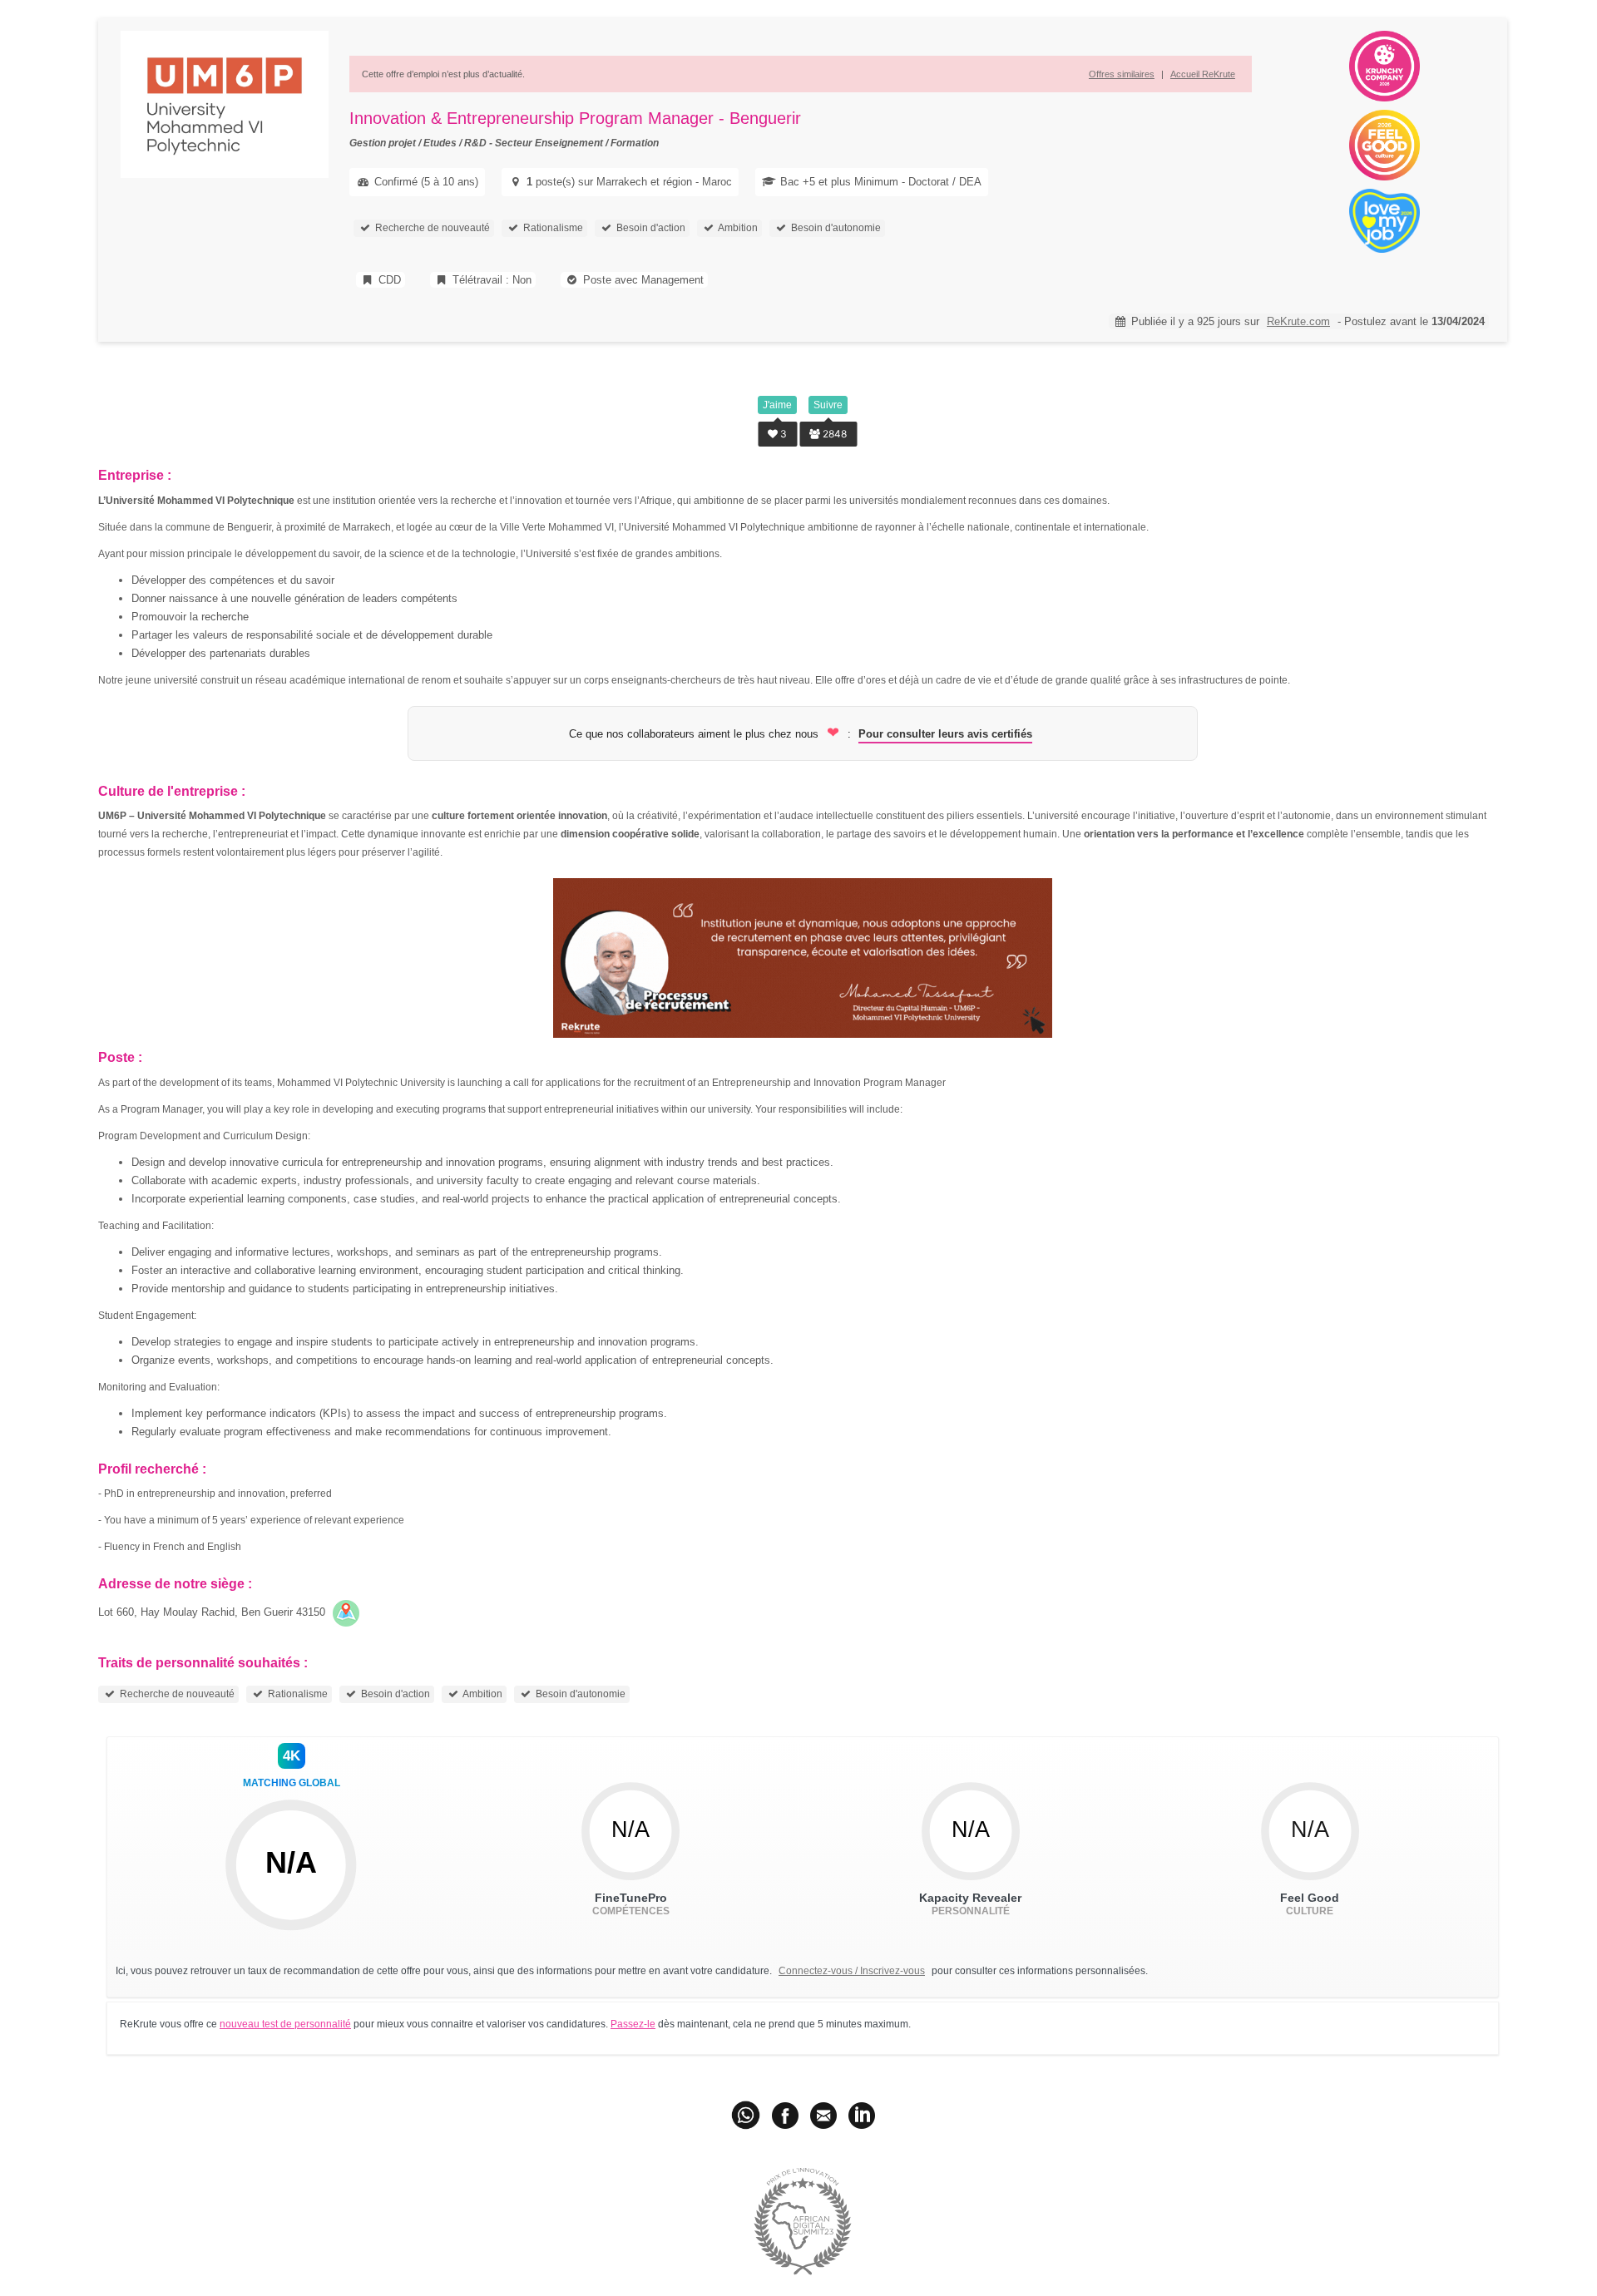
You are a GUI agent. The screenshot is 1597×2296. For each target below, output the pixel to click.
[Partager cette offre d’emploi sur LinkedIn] (862, 2115)
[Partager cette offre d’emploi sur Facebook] (785, 2115)
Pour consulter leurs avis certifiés (945, 734)
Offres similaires (1122, 74)
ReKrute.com (1298, 321)
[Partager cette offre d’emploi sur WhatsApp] (747, 2115)
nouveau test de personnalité (285, 2024)
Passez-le (633, 2024)
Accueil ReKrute (1203, 74)
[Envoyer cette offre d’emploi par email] (823, 2115)
